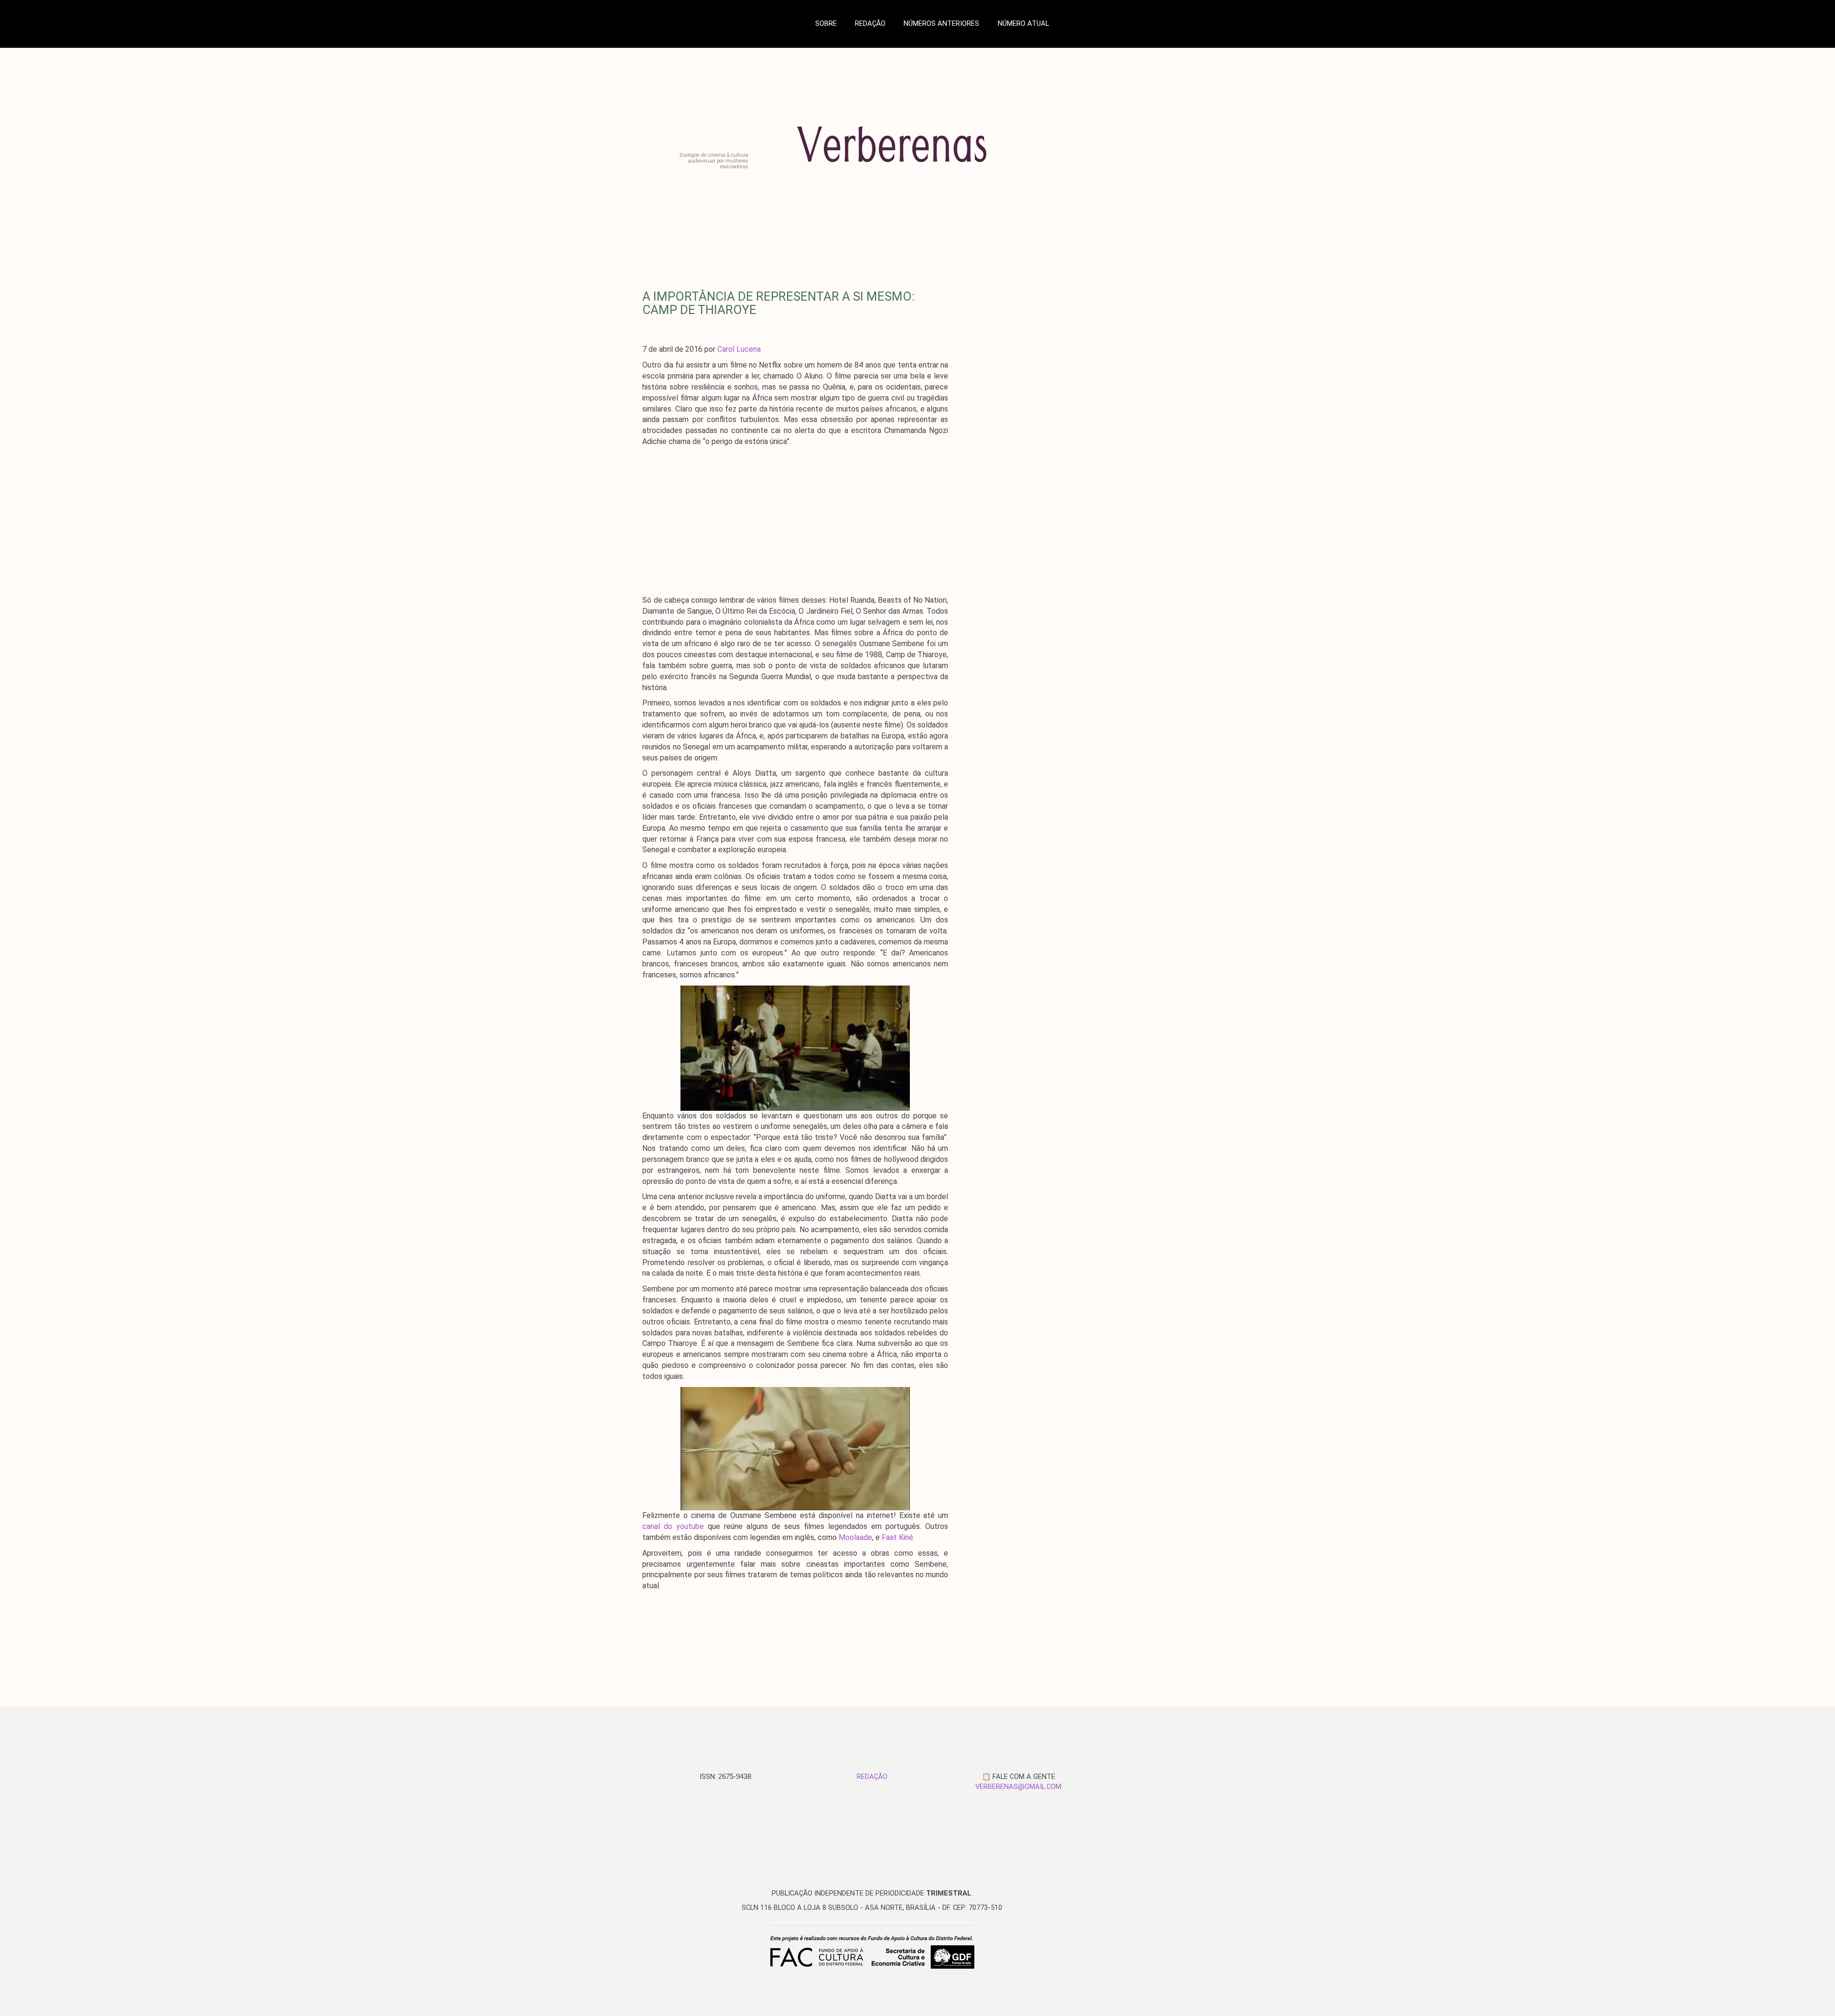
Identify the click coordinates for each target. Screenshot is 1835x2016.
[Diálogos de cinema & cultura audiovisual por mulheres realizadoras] (923, 166)
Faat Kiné (897, 1537)
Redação (870, 23)
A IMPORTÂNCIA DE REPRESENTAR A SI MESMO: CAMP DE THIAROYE (778, 303)
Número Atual (1023, 23)
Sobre (826, 23)
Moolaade (855, 1537)
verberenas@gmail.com (1018, 1787)
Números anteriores (941, 23)
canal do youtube (673, 1526)
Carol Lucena (739, 349)
